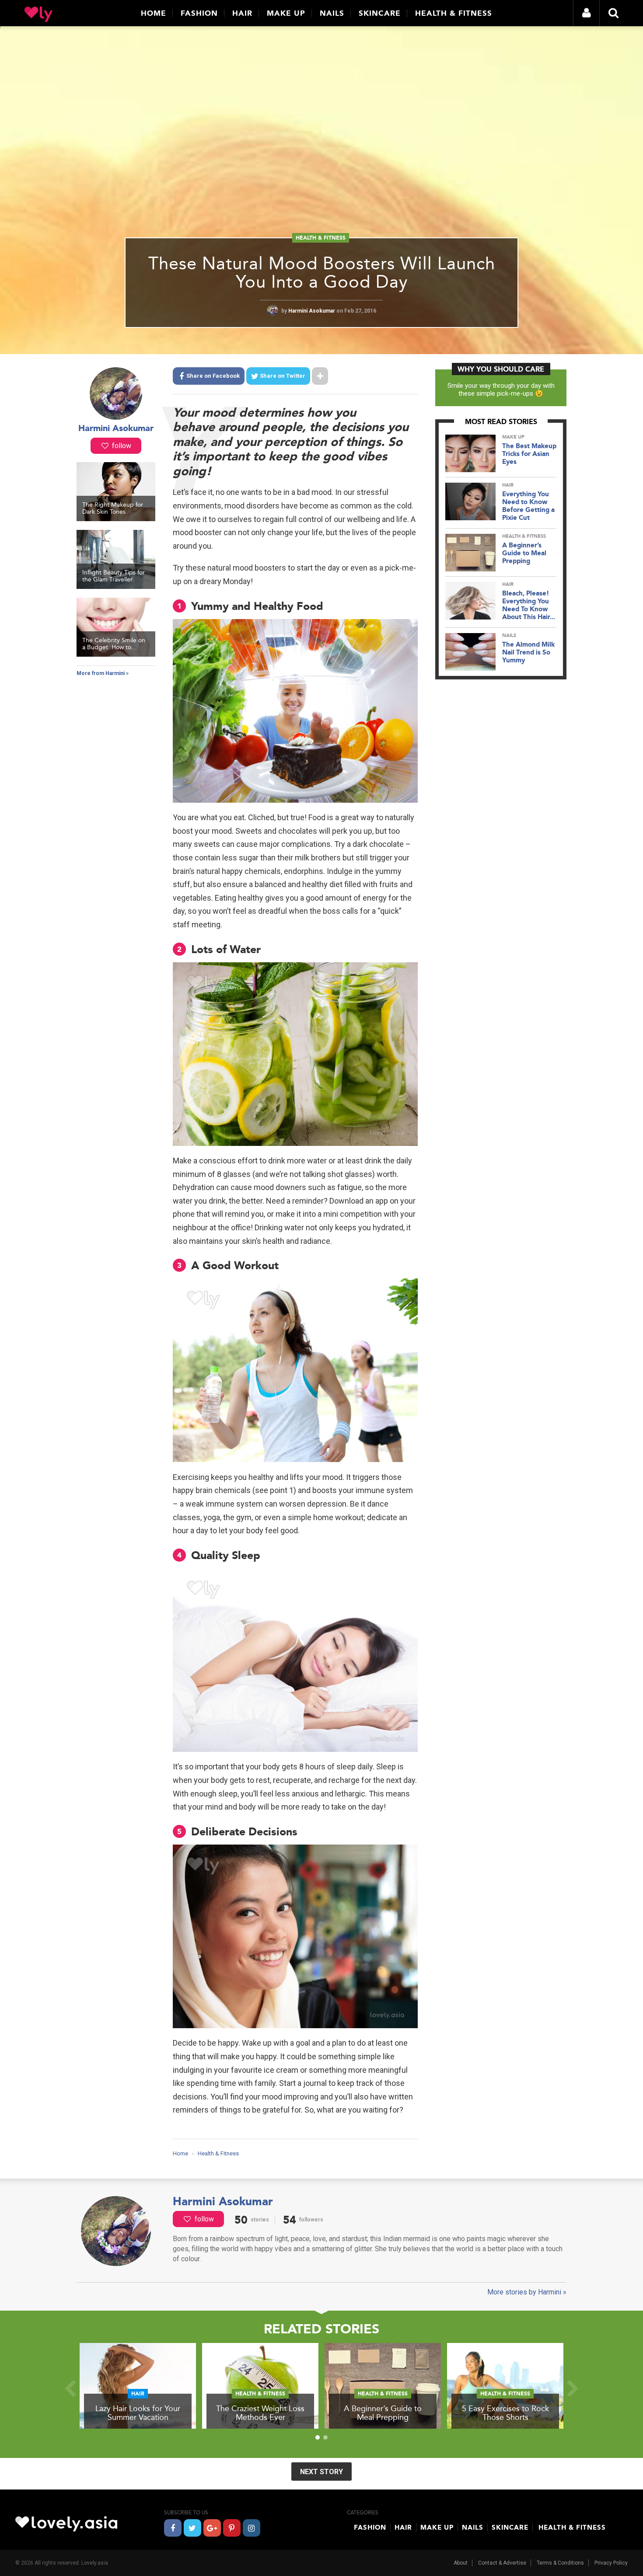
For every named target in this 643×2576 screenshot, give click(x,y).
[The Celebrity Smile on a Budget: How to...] (116, 654)
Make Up (286, 13)
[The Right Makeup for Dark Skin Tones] (116, 519)
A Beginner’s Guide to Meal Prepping (524, 553)
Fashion (199, 13)
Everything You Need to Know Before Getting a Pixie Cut (528, 506)
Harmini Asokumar (312, 311)
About (461, 2563)
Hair (242, 13)
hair (508, 485)
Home (154, 13)
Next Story (321, 2472)
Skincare (380, 13)
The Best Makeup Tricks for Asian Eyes (529, 454)
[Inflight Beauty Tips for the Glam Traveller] (116, 587)
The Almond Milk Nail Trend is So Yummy (528, 652)
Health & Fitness (454, 13)
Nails (332, 13)
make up (513, 437)
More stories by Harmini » (527, 2292)
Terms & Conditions (560, 2563)
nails (509, 635)
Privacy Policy (611, 2563)
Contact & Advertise (502, 2563)
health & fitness (321, 238)
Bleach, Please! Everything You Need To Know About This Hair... (529, 605)
